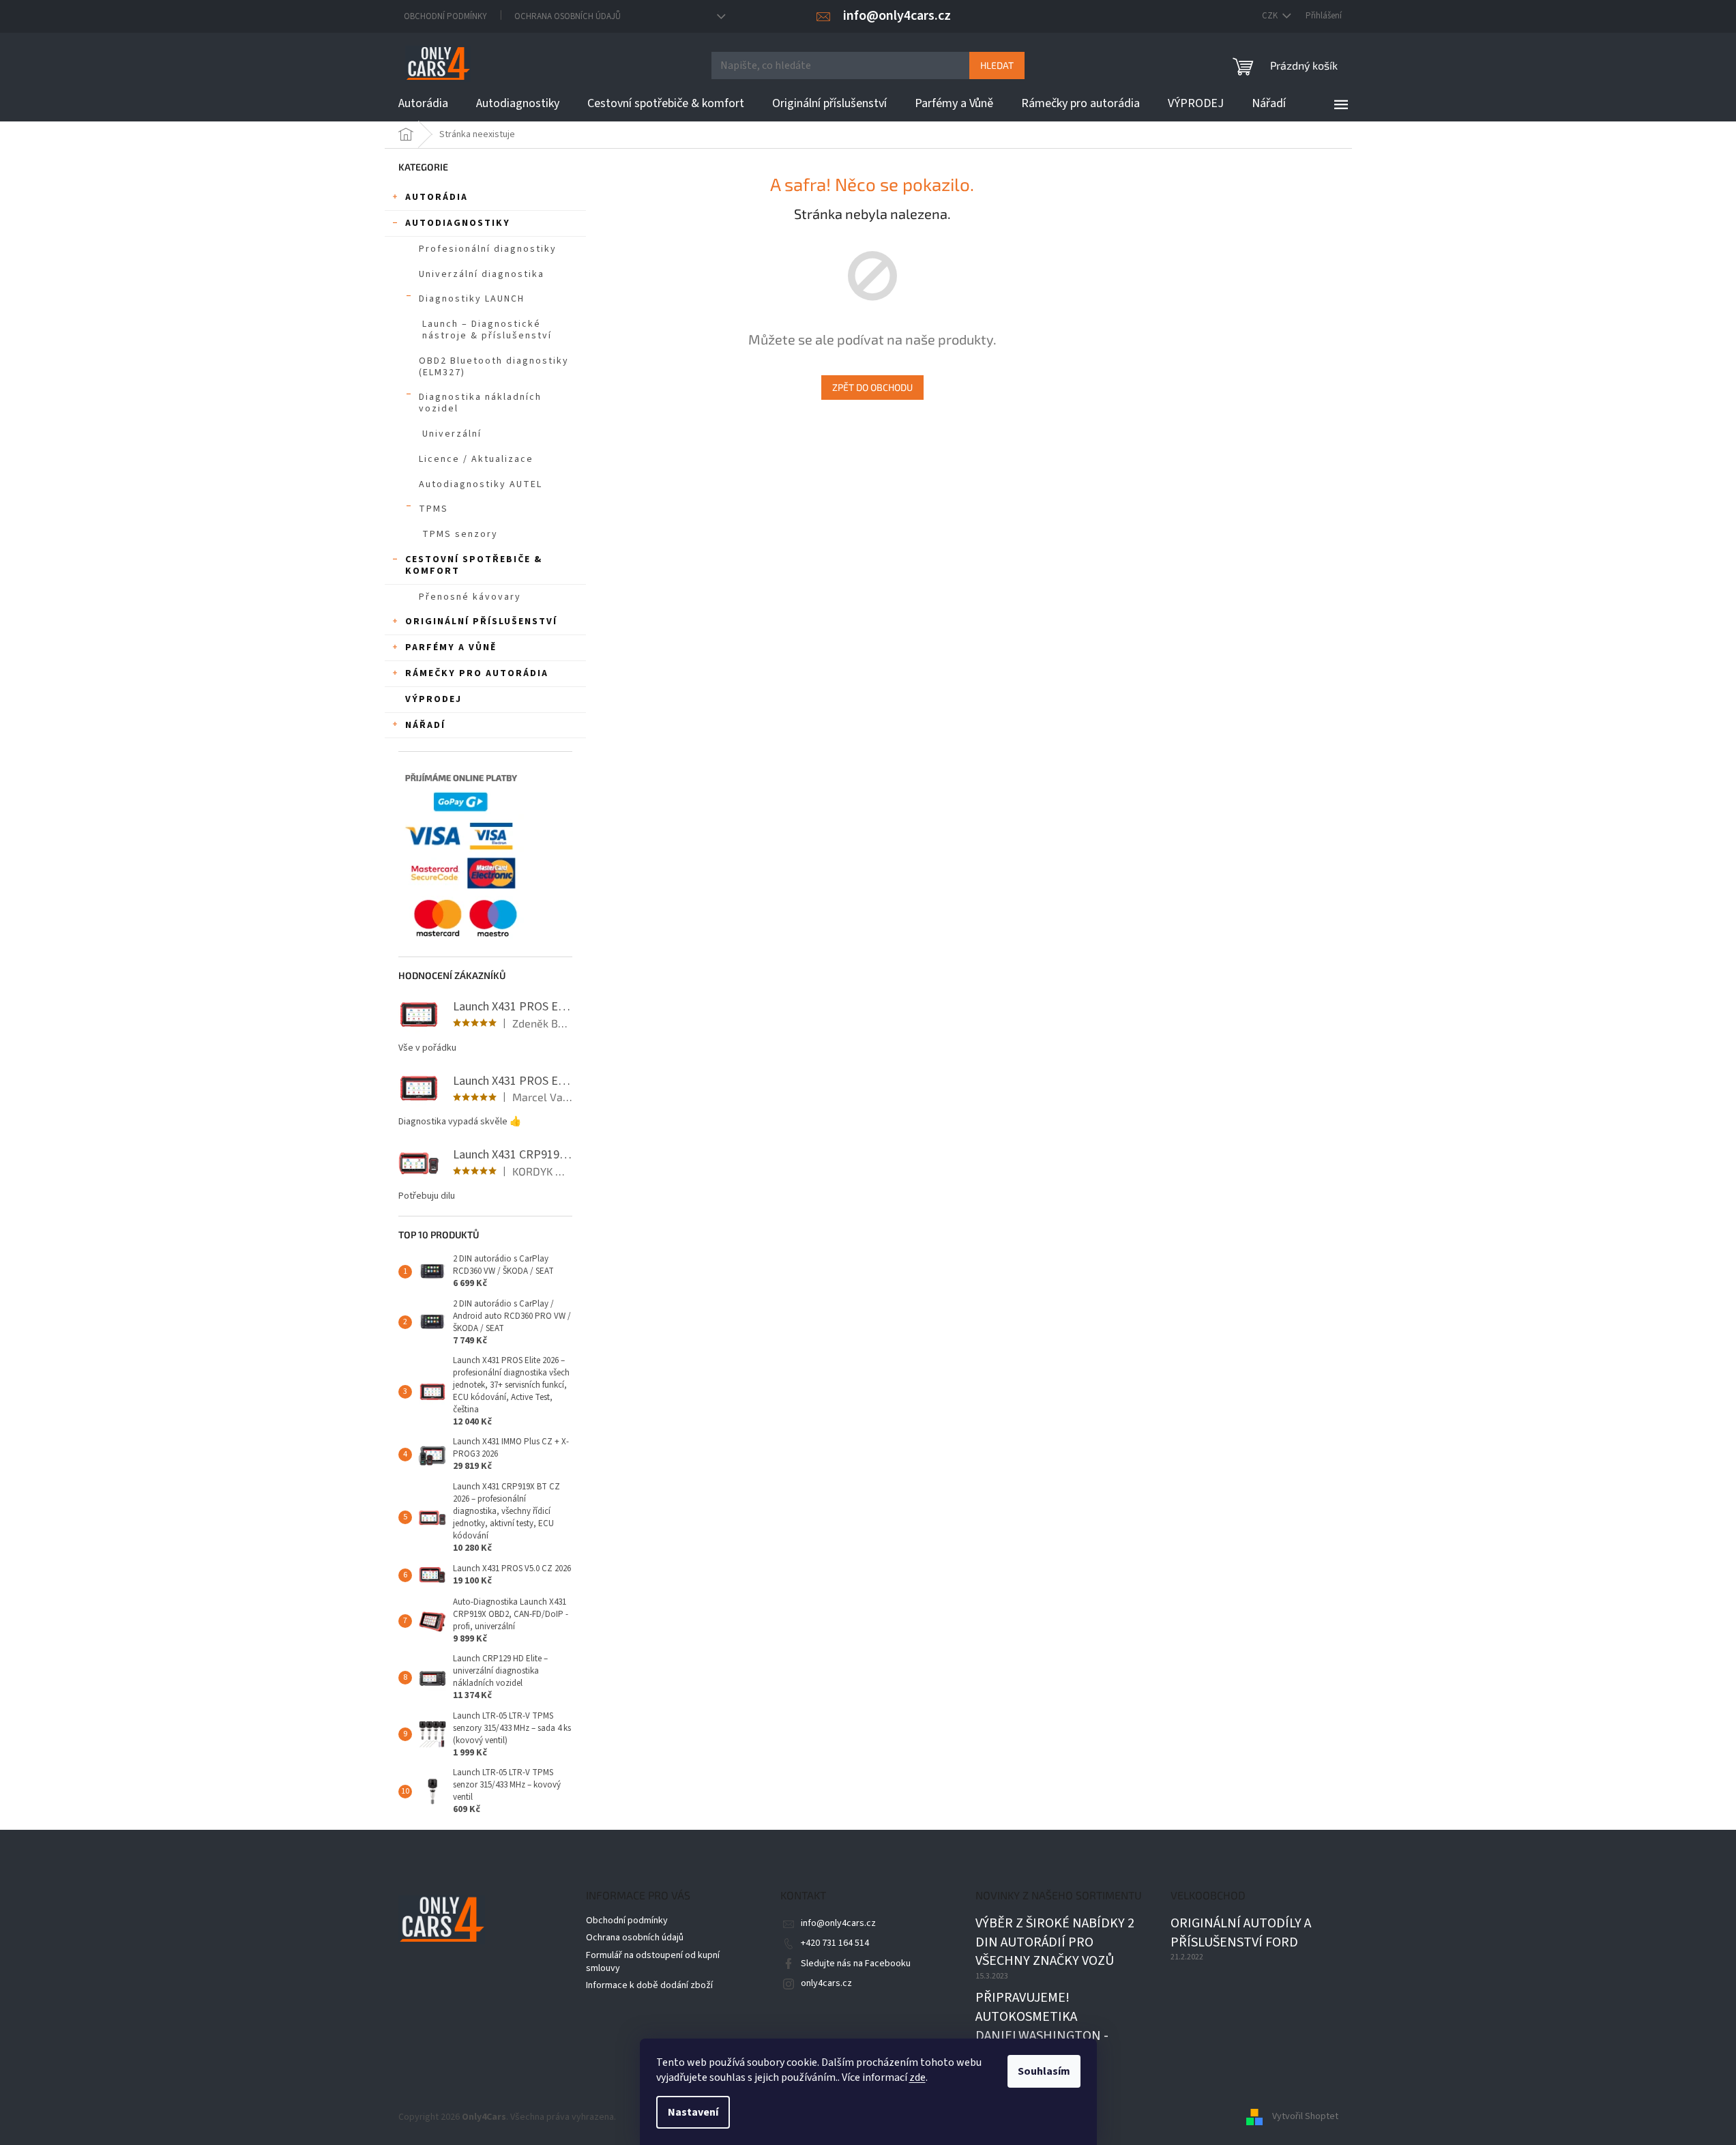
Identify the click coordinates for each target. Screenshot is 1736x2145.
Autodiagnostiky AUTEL (481, 484)
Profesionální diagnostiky (488, 249)
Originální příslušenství (481, 622)
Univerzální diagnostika (482, 274)
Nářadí (425, 725)
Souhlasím (1044, 2071)
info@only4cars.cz (838, 1923)
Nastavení (693, 2112)
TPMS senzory (460, 534)
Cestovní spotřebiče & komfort (474, 565)
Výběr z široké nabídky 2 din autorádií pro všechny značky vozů (1055, 1942)
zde (917, 2077)
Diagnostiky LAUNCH (472, 299)
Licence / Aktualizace (476, 459)
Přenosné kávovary (470, 597)
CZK (1271, 16)
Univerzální (452, 434)
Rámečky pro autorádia (477, 673)
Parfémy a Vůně (451, 647)
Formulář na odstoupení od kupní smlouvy (653, 1962)
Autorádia (437, 197)
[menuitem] (423, 104)
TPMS (433, 509)
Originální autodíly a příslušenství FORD (1241, 1933)
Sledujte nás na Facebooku (856, 1964)
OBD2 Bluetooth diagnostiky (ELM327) (494, 367)
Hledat (997, 65)
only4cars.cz (826, 1983)
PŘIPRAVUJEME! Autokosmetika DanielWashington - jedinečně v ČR (1042, 2026)
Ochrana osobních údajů (568, 16)
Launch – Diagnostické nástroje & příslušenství (487, 330)
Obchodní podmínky (445, 16)
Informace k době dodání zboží (649, 1985)
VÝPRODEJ (433, 699)
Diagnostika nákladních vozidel (480, 403)
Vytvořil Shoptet (1305, 2117)
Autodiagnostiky (458, 223)
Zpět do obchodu (872, 387)
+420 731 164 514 (835, 1943)
